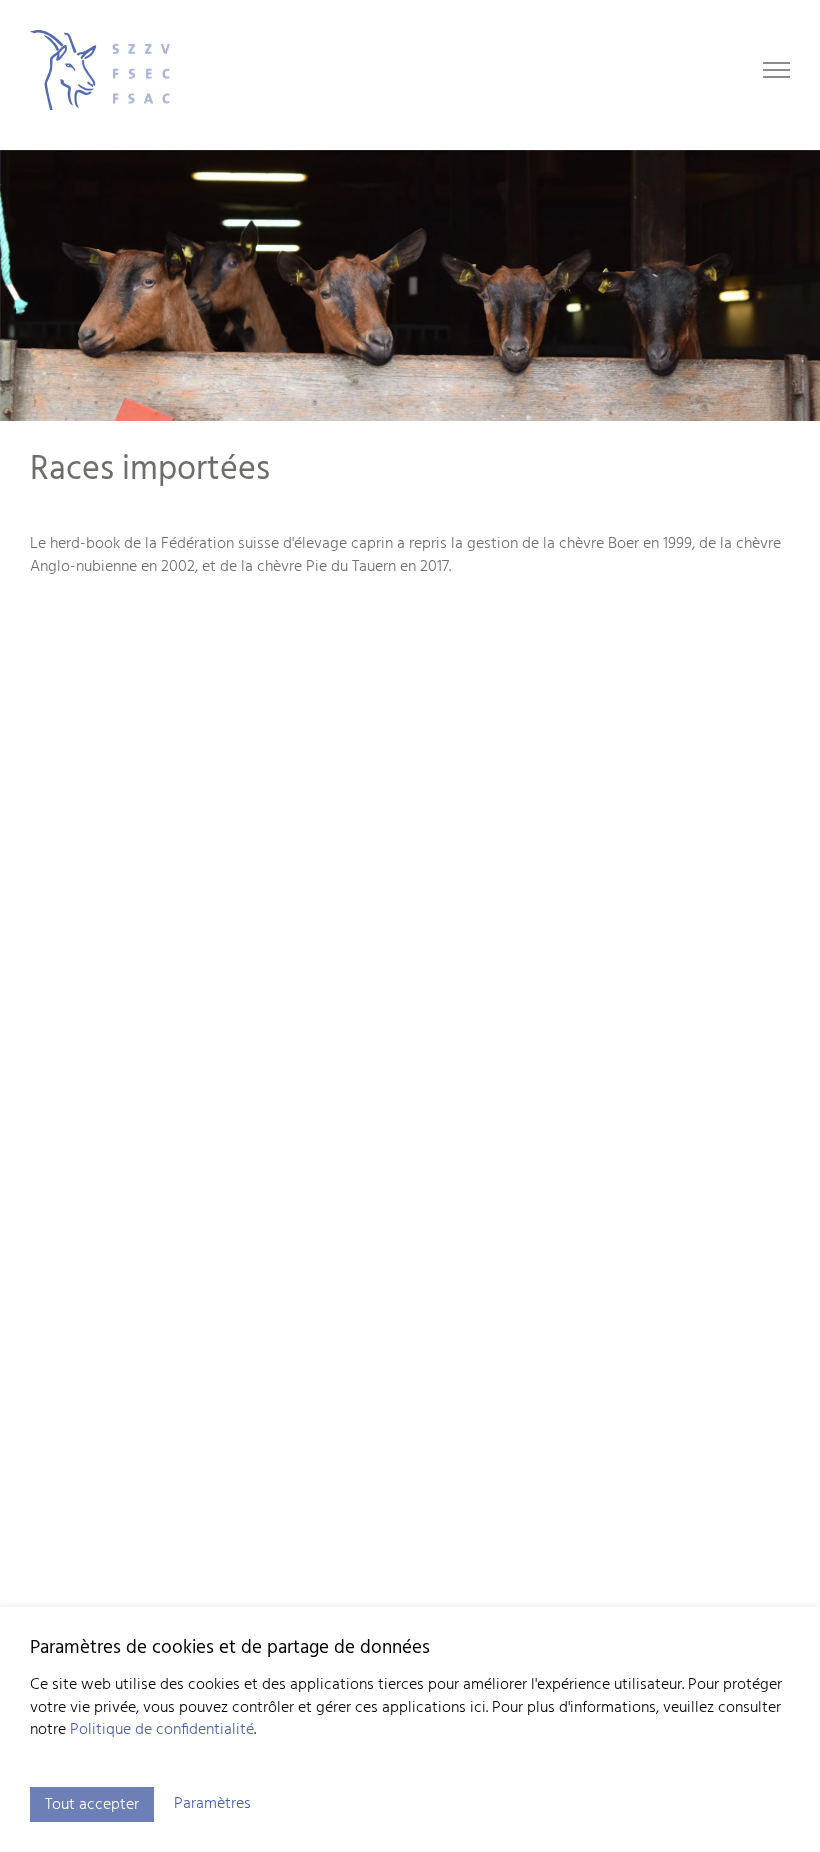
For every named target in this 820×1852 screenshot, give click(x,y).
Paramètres (212, 1804)
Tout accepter (92, 1805)
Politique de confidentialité (162, 1730)
